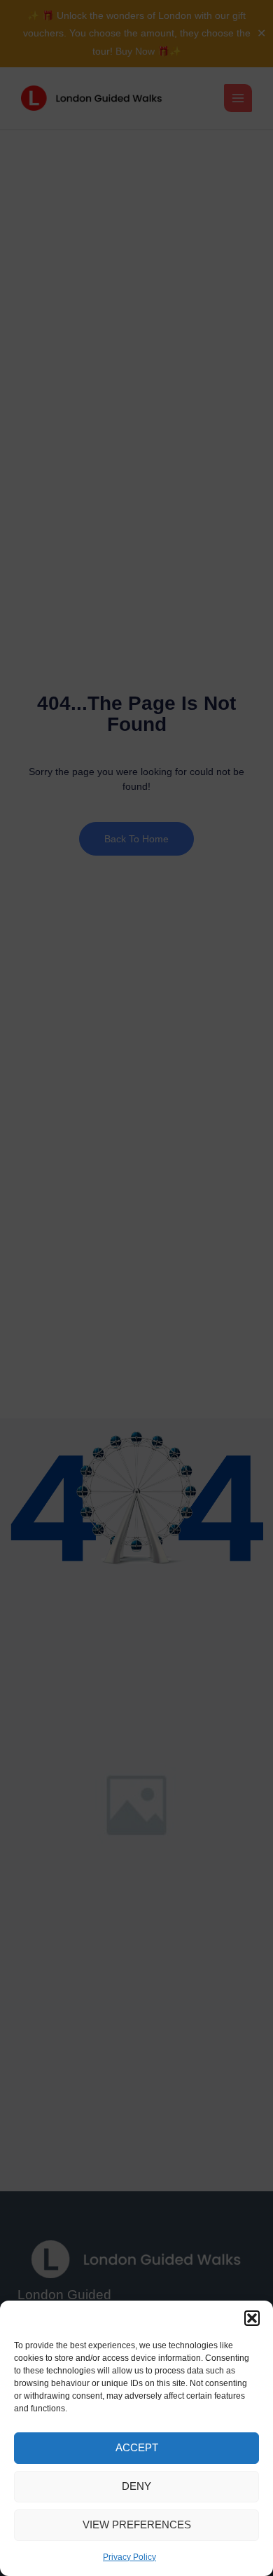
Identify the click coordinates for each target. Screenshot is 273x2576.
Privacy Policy (129, 2557)
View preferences (137, 2524)
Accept (137, 2447)
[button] (252, 2318)
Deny (136, 2486)
